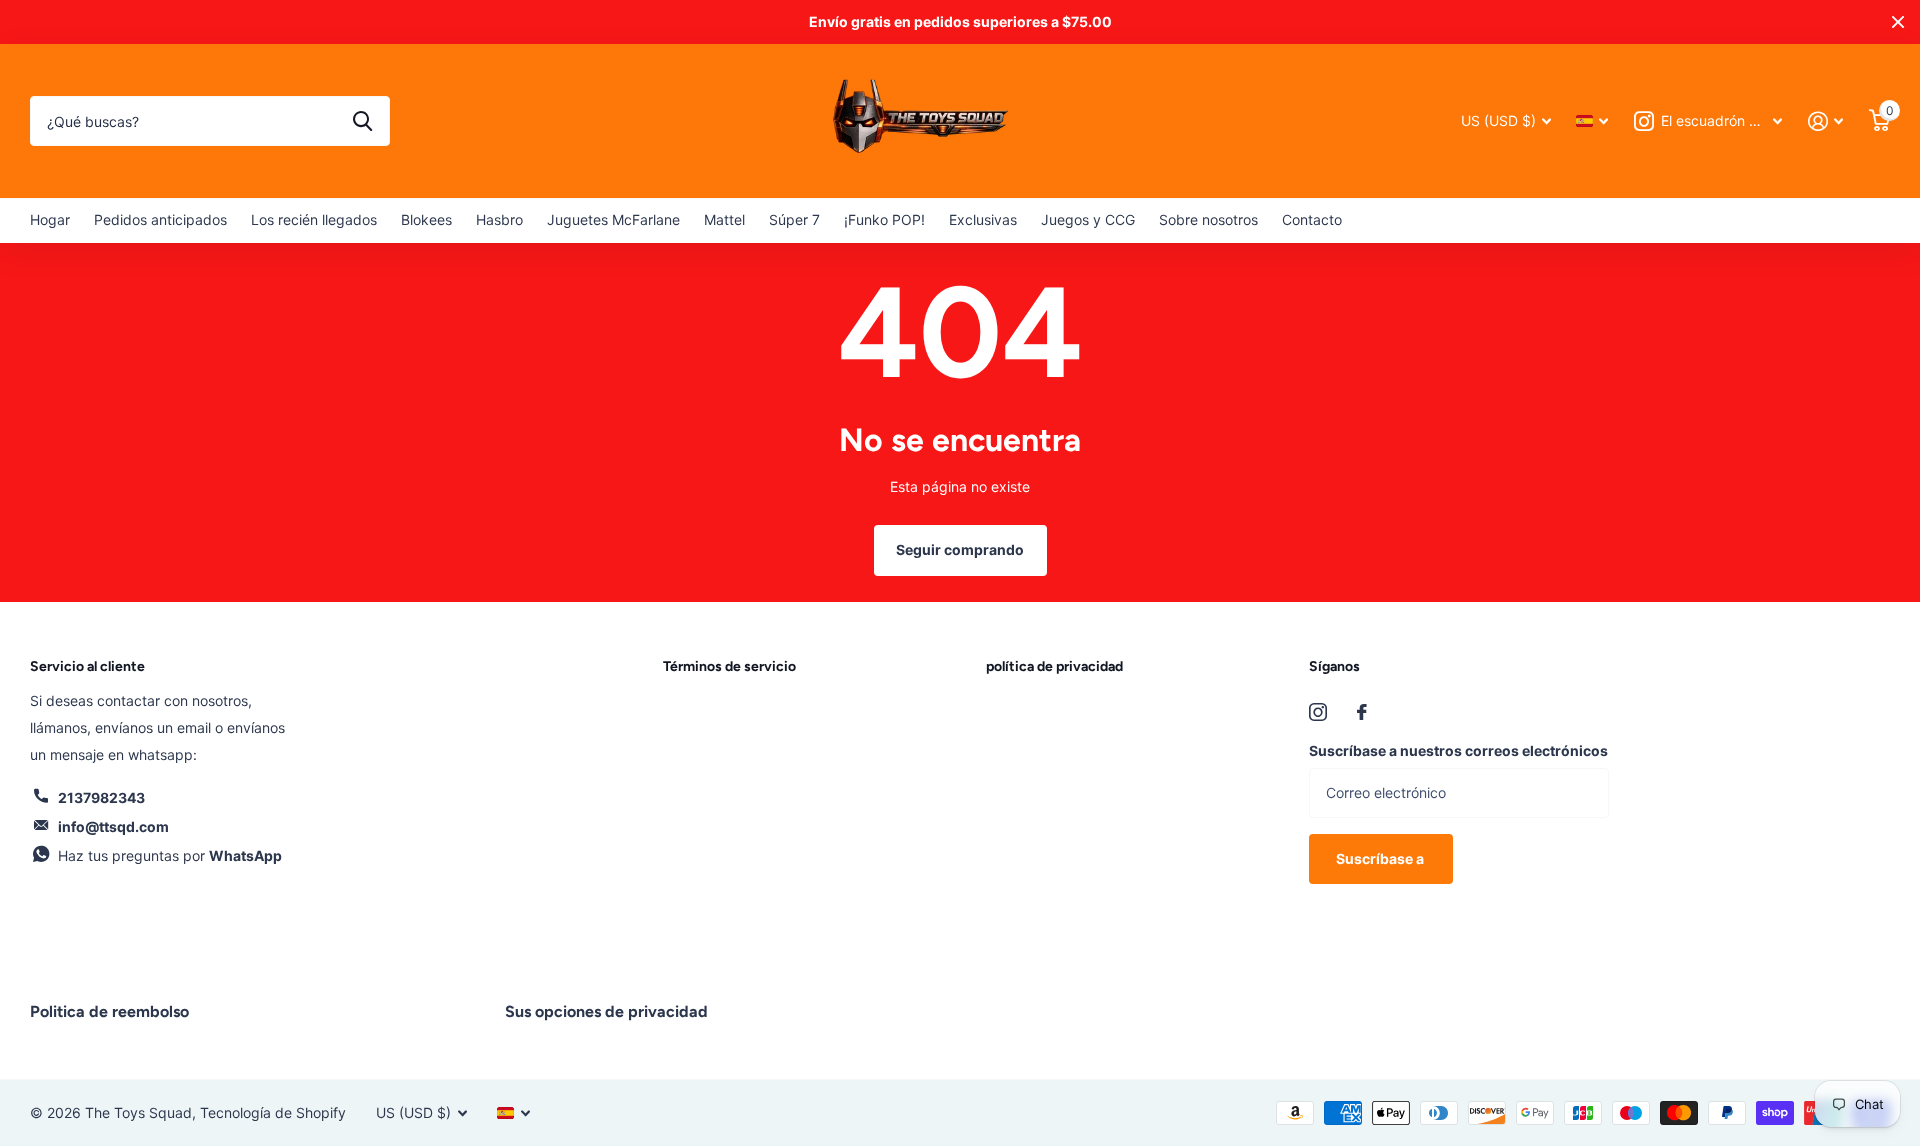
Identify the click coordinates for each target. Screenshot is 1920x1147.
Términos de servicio (729, 666)
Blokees (426, 219)
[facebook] (1362, 712)
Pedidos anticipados (160, 219)
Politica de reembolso (109, 1011)
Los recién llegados (314, 219)
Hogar (50, 219)
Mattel (724, 219)
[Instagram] (1318, 712)
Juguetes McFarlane (613, 219)
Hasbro (499, 219)
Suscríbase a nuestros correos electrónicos (1458, 750)
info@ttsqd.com (113, 826)
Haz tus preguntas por (170, 855)
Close (1898, 22)
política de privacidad (1054, 666)
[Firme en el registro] (1825, 121)
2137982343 (101, 797)
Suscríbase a (1381, 858)
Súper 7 (794, 219)
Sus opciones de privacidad (606, 1011)
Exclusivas (983, 219)
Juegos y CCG (1088, 219)
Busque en (362, 121)
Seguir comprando (960, 549)
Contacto (1312, 219)
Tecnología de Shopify (273, 1112)
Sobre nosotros (1208, 219)
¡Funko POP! (884, 219)
